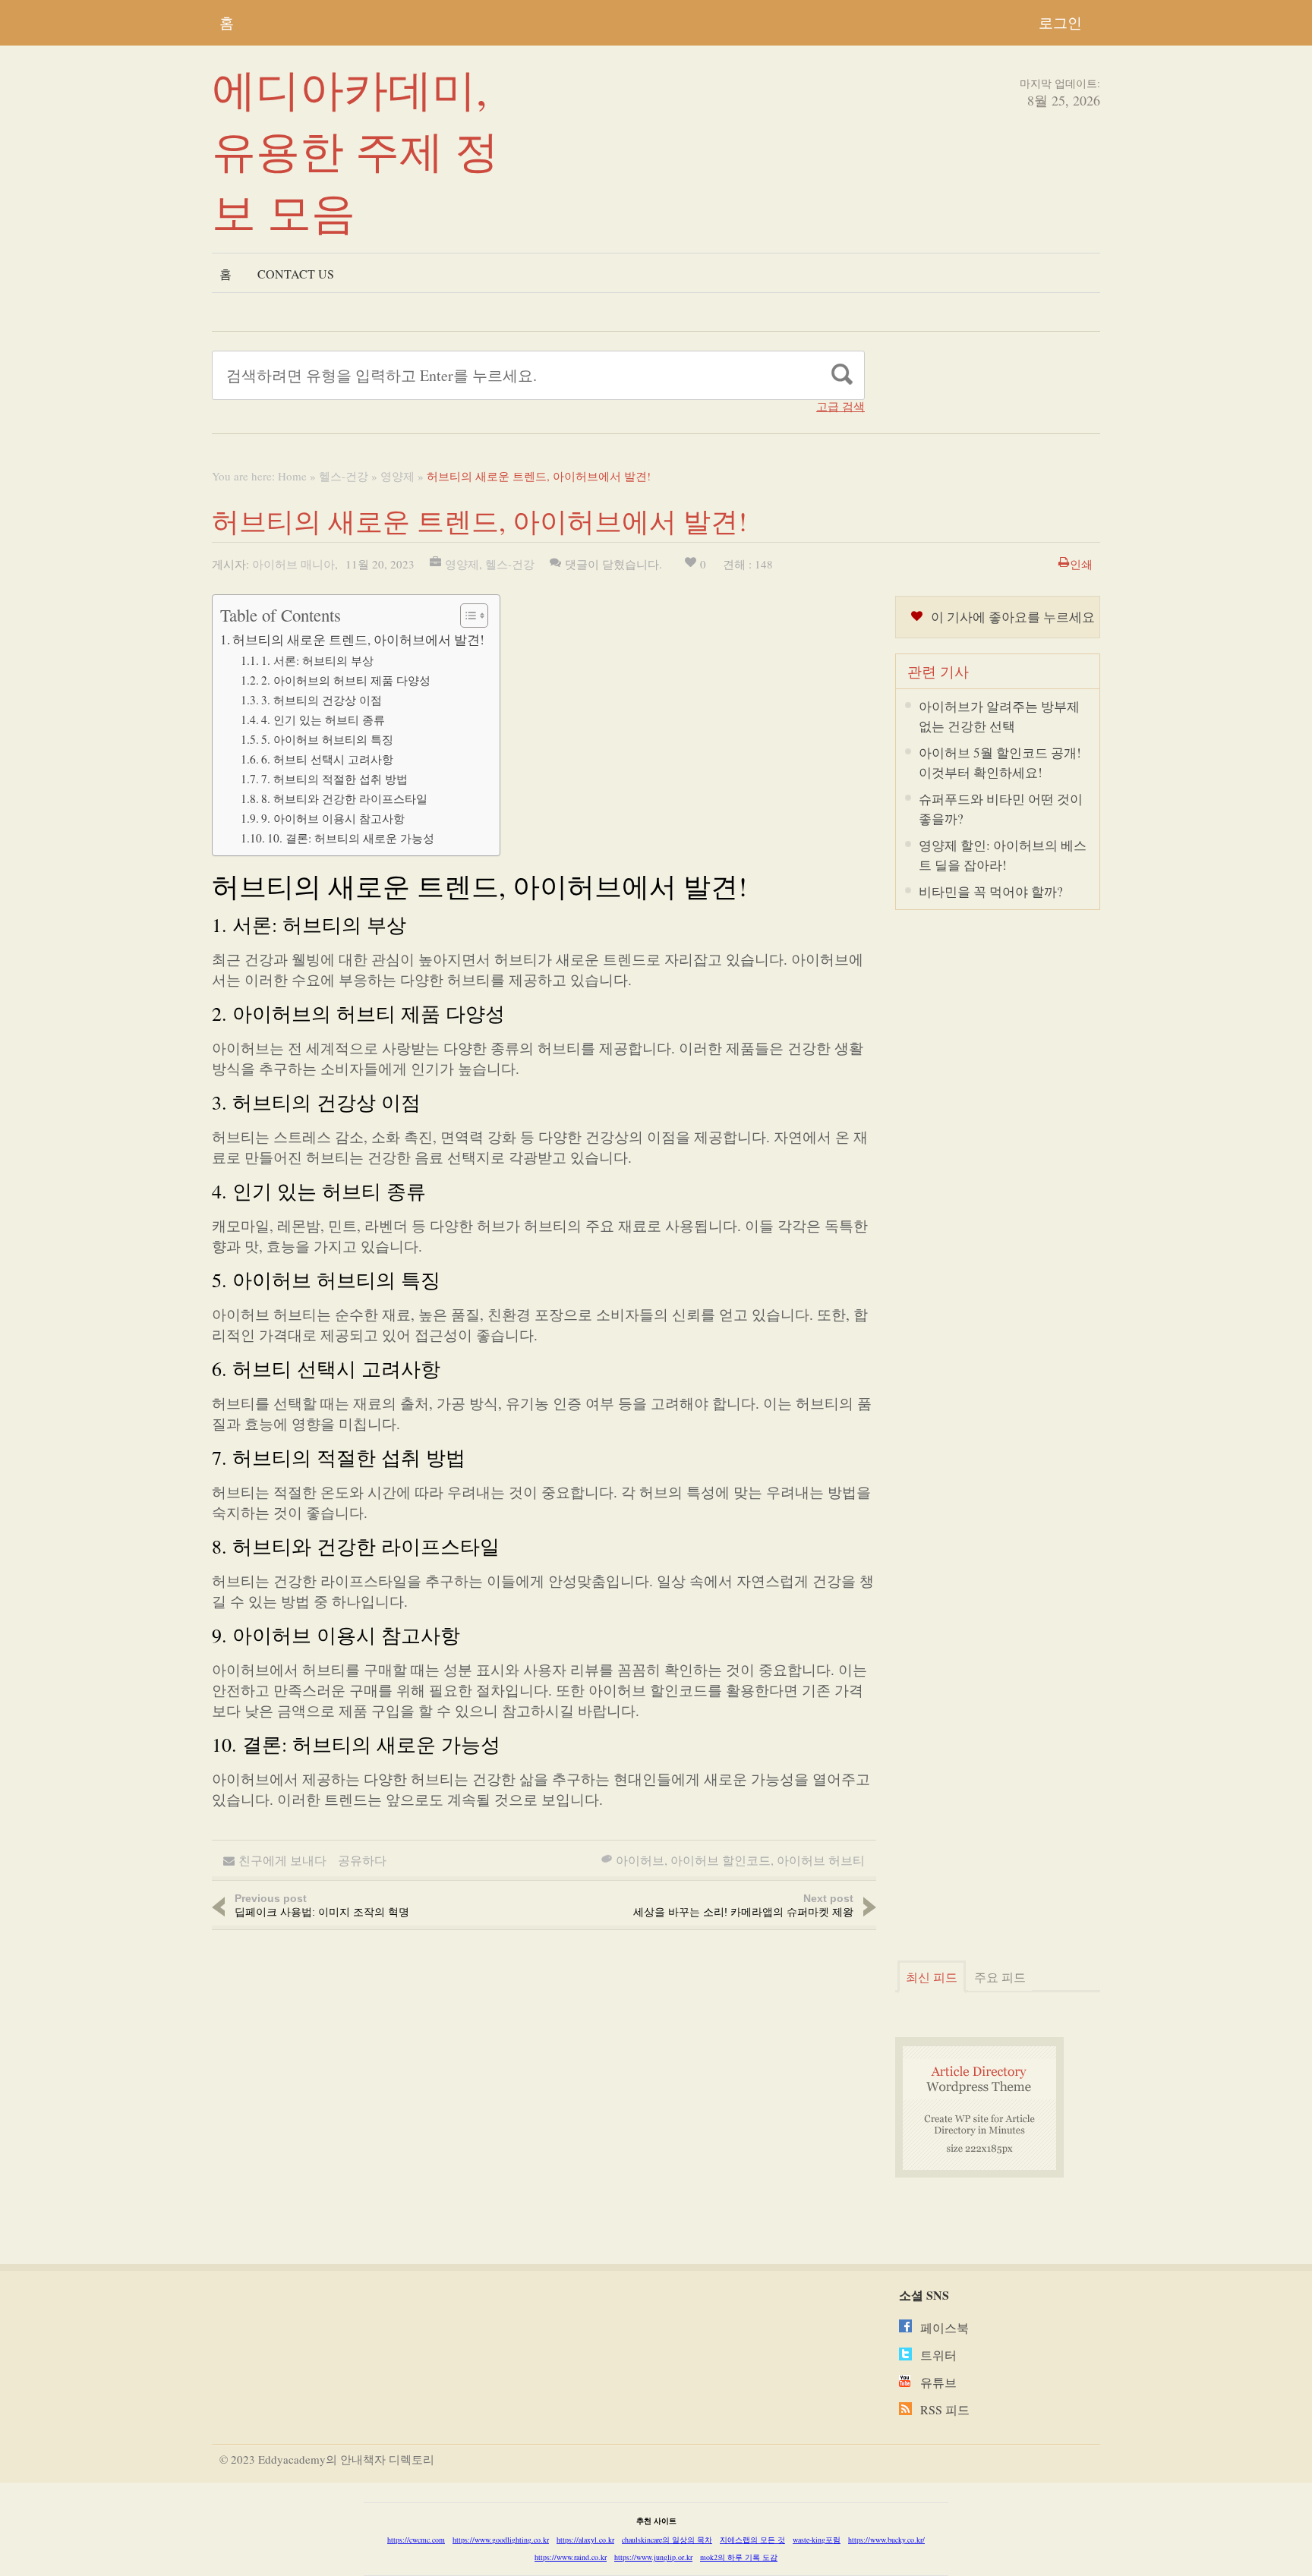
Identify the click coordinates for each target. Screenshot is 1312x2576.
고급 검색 (840, 406)
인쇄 (1081, 564)
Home (292, 476)
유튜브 (938, 2382)
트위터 (938, 2355)
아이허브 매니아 (293, 564)
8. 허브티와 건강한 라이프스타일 (344, 798)
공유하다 (362, 1860)
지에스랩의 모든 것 (752, 2540)
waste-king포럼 (817, 2540)
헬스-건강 (344, 476)
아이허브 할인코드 (721, 1860)
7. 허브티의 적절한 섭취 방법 (334, 779)
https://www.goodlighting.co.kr (501, 2540)
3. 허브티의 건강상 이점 (322, 700)
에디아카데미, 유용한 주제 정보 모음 (355, 150)
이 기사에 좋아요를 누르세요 (1013, 617)
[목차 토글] (467, 616)
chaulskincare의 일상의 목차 (667, 2540)
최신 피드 (932, 1977)
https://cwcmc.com (416, 2540)
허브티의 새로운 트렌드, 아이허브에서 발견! (358, 639)
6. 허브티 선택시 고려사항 (327, 759)
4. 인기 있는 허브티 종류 (323, 720)
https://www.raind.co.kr (571, 2557)
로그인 (1060, 22)
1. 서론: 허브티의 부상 (317, 660)
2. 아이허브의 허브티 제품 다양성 (346, 680)
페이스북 (945, 2327)
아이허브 (640, 1860)
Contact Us (296, 274)
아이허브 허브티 (821, 1860)
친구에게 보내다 (282, 1860)
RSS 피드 (945, 2409)
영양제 (397, 476)
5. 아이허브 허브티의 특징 (327, 739)
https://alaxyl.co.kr (585, 2540)
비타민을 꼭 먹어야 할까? (991, 891)
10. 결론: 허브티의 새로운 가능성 (351, 838)
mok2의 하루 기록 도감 (739, 2557)
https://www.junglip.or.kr (653, 2557)
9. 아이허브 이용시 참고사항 (333, 818)
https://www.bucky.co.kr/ (886, 2540)
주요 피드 (1000, 1977)
